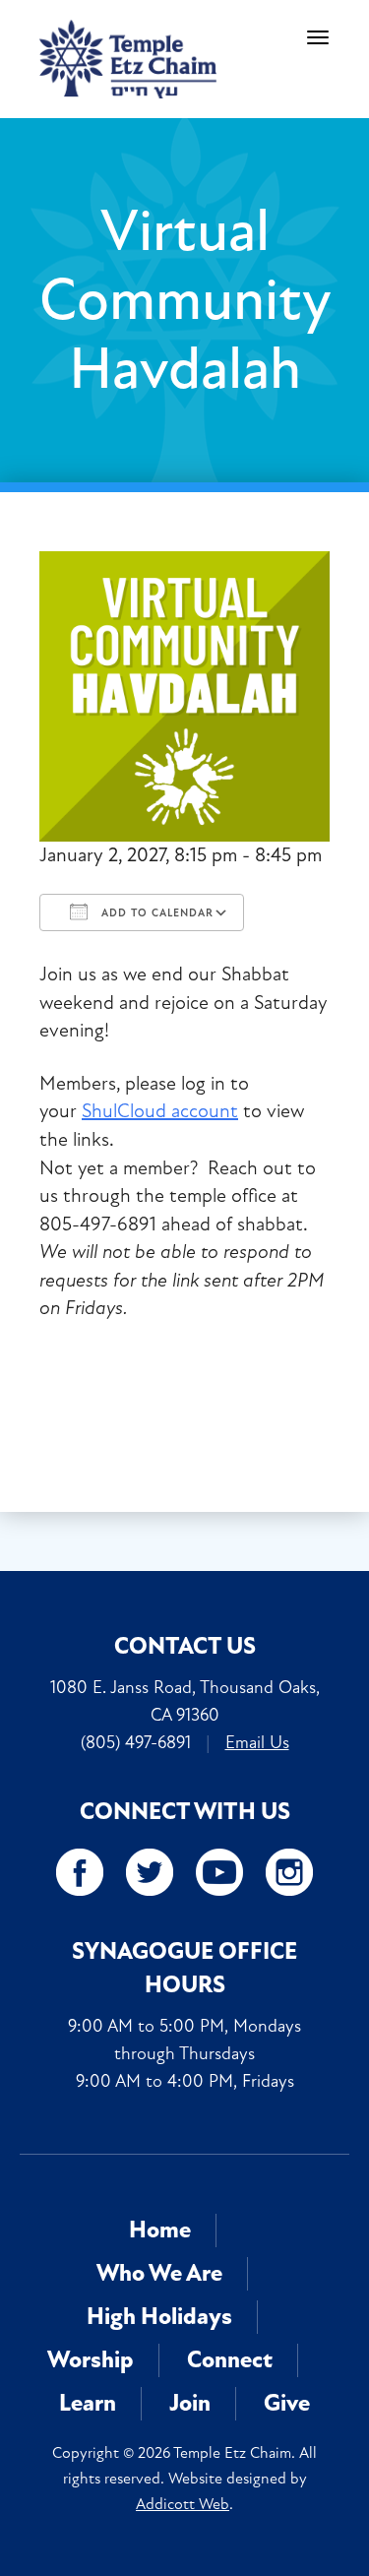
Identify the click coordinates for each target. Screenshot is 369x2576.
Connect (230, 2360)
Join (190, 2403)
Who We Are (159, 2273)
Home (160, 2230)
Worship (91, 2360)
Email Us (257, 1742)
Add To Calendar (155, 913)
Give (287, 2403)
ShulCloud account (160, 1111)
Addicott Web (183, 2504)
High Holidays (159, 2317)
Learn (88, 2403)
